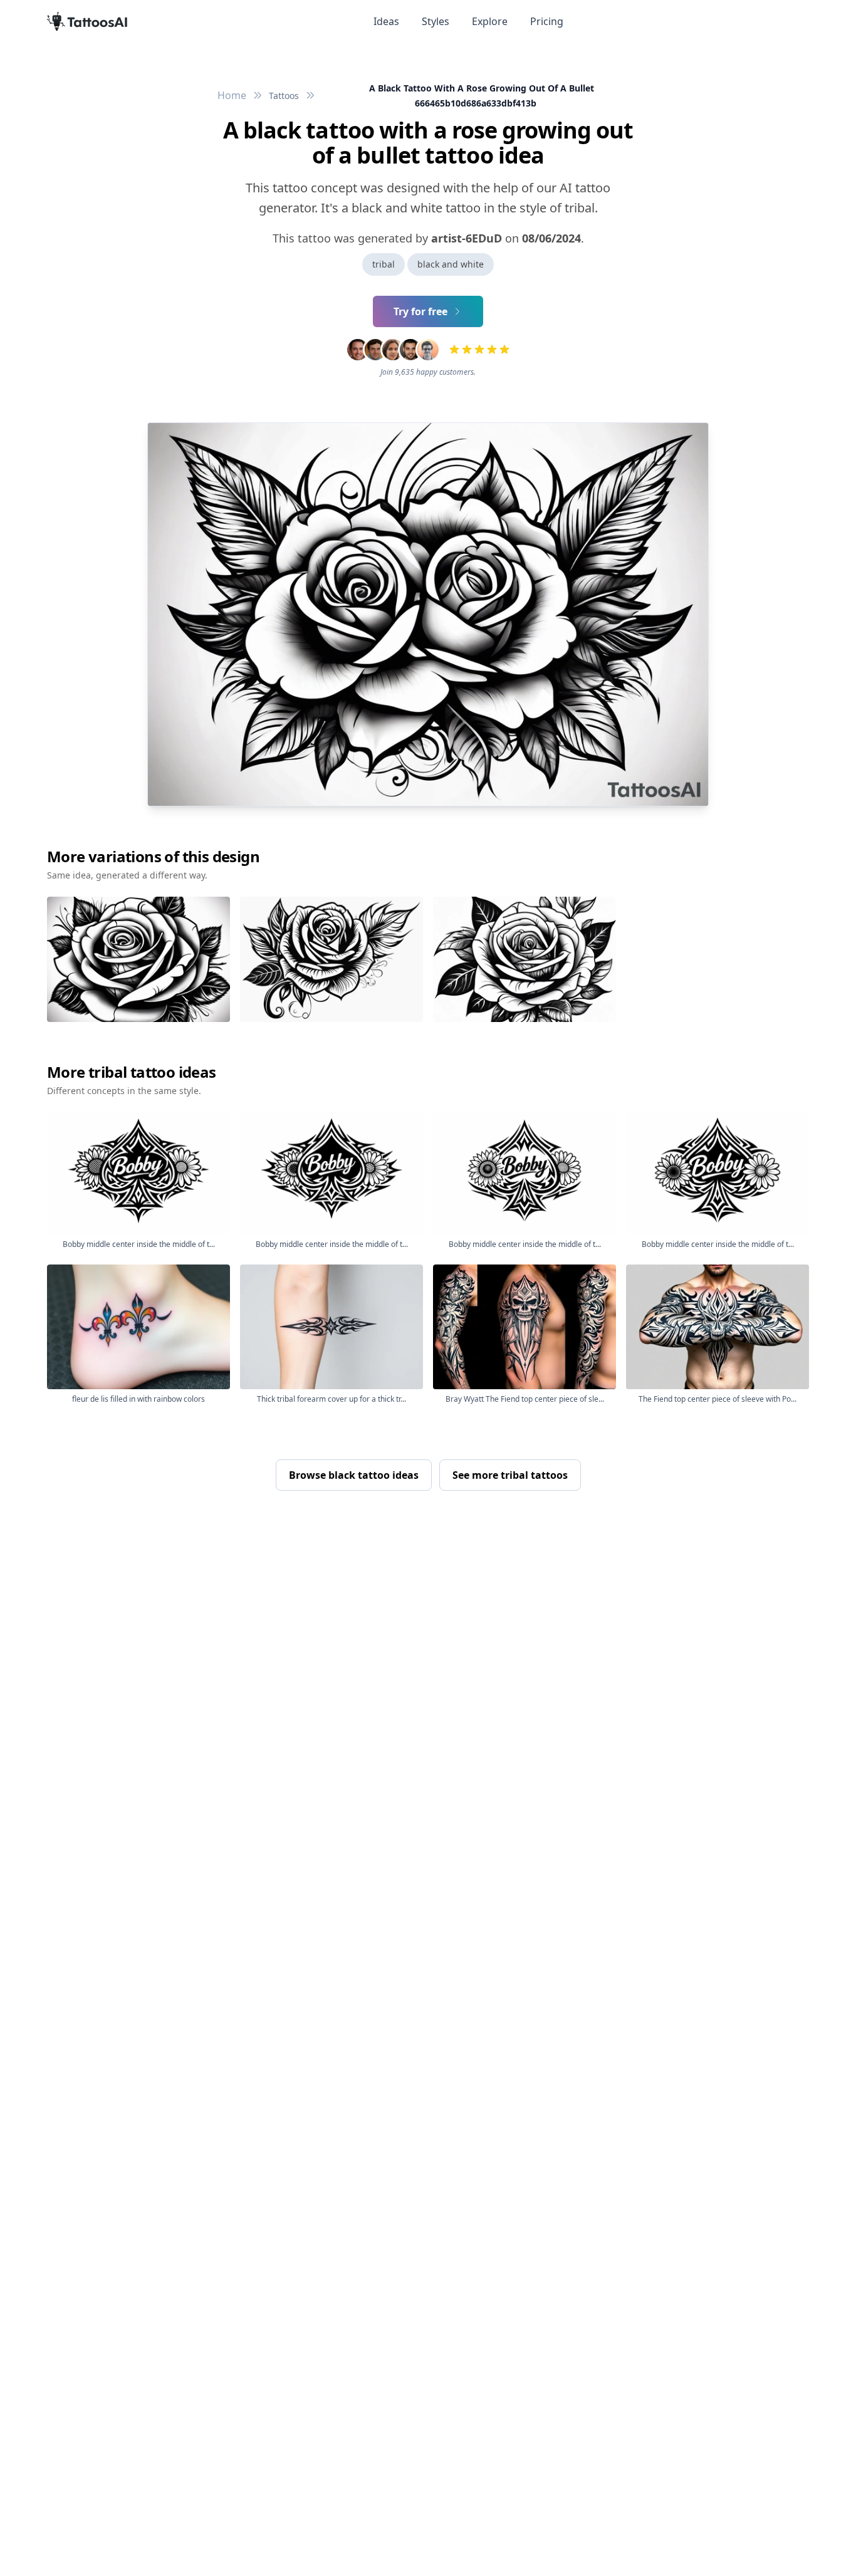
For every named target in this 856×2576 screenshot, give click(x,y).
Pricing (547, 21)
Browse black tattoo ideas (354, 1475)
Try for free (420, 311)
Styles (436, 21)
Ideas (386, 21)
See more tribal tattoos (510, 1475)
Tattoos (284, 96)
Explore (490, 21)
